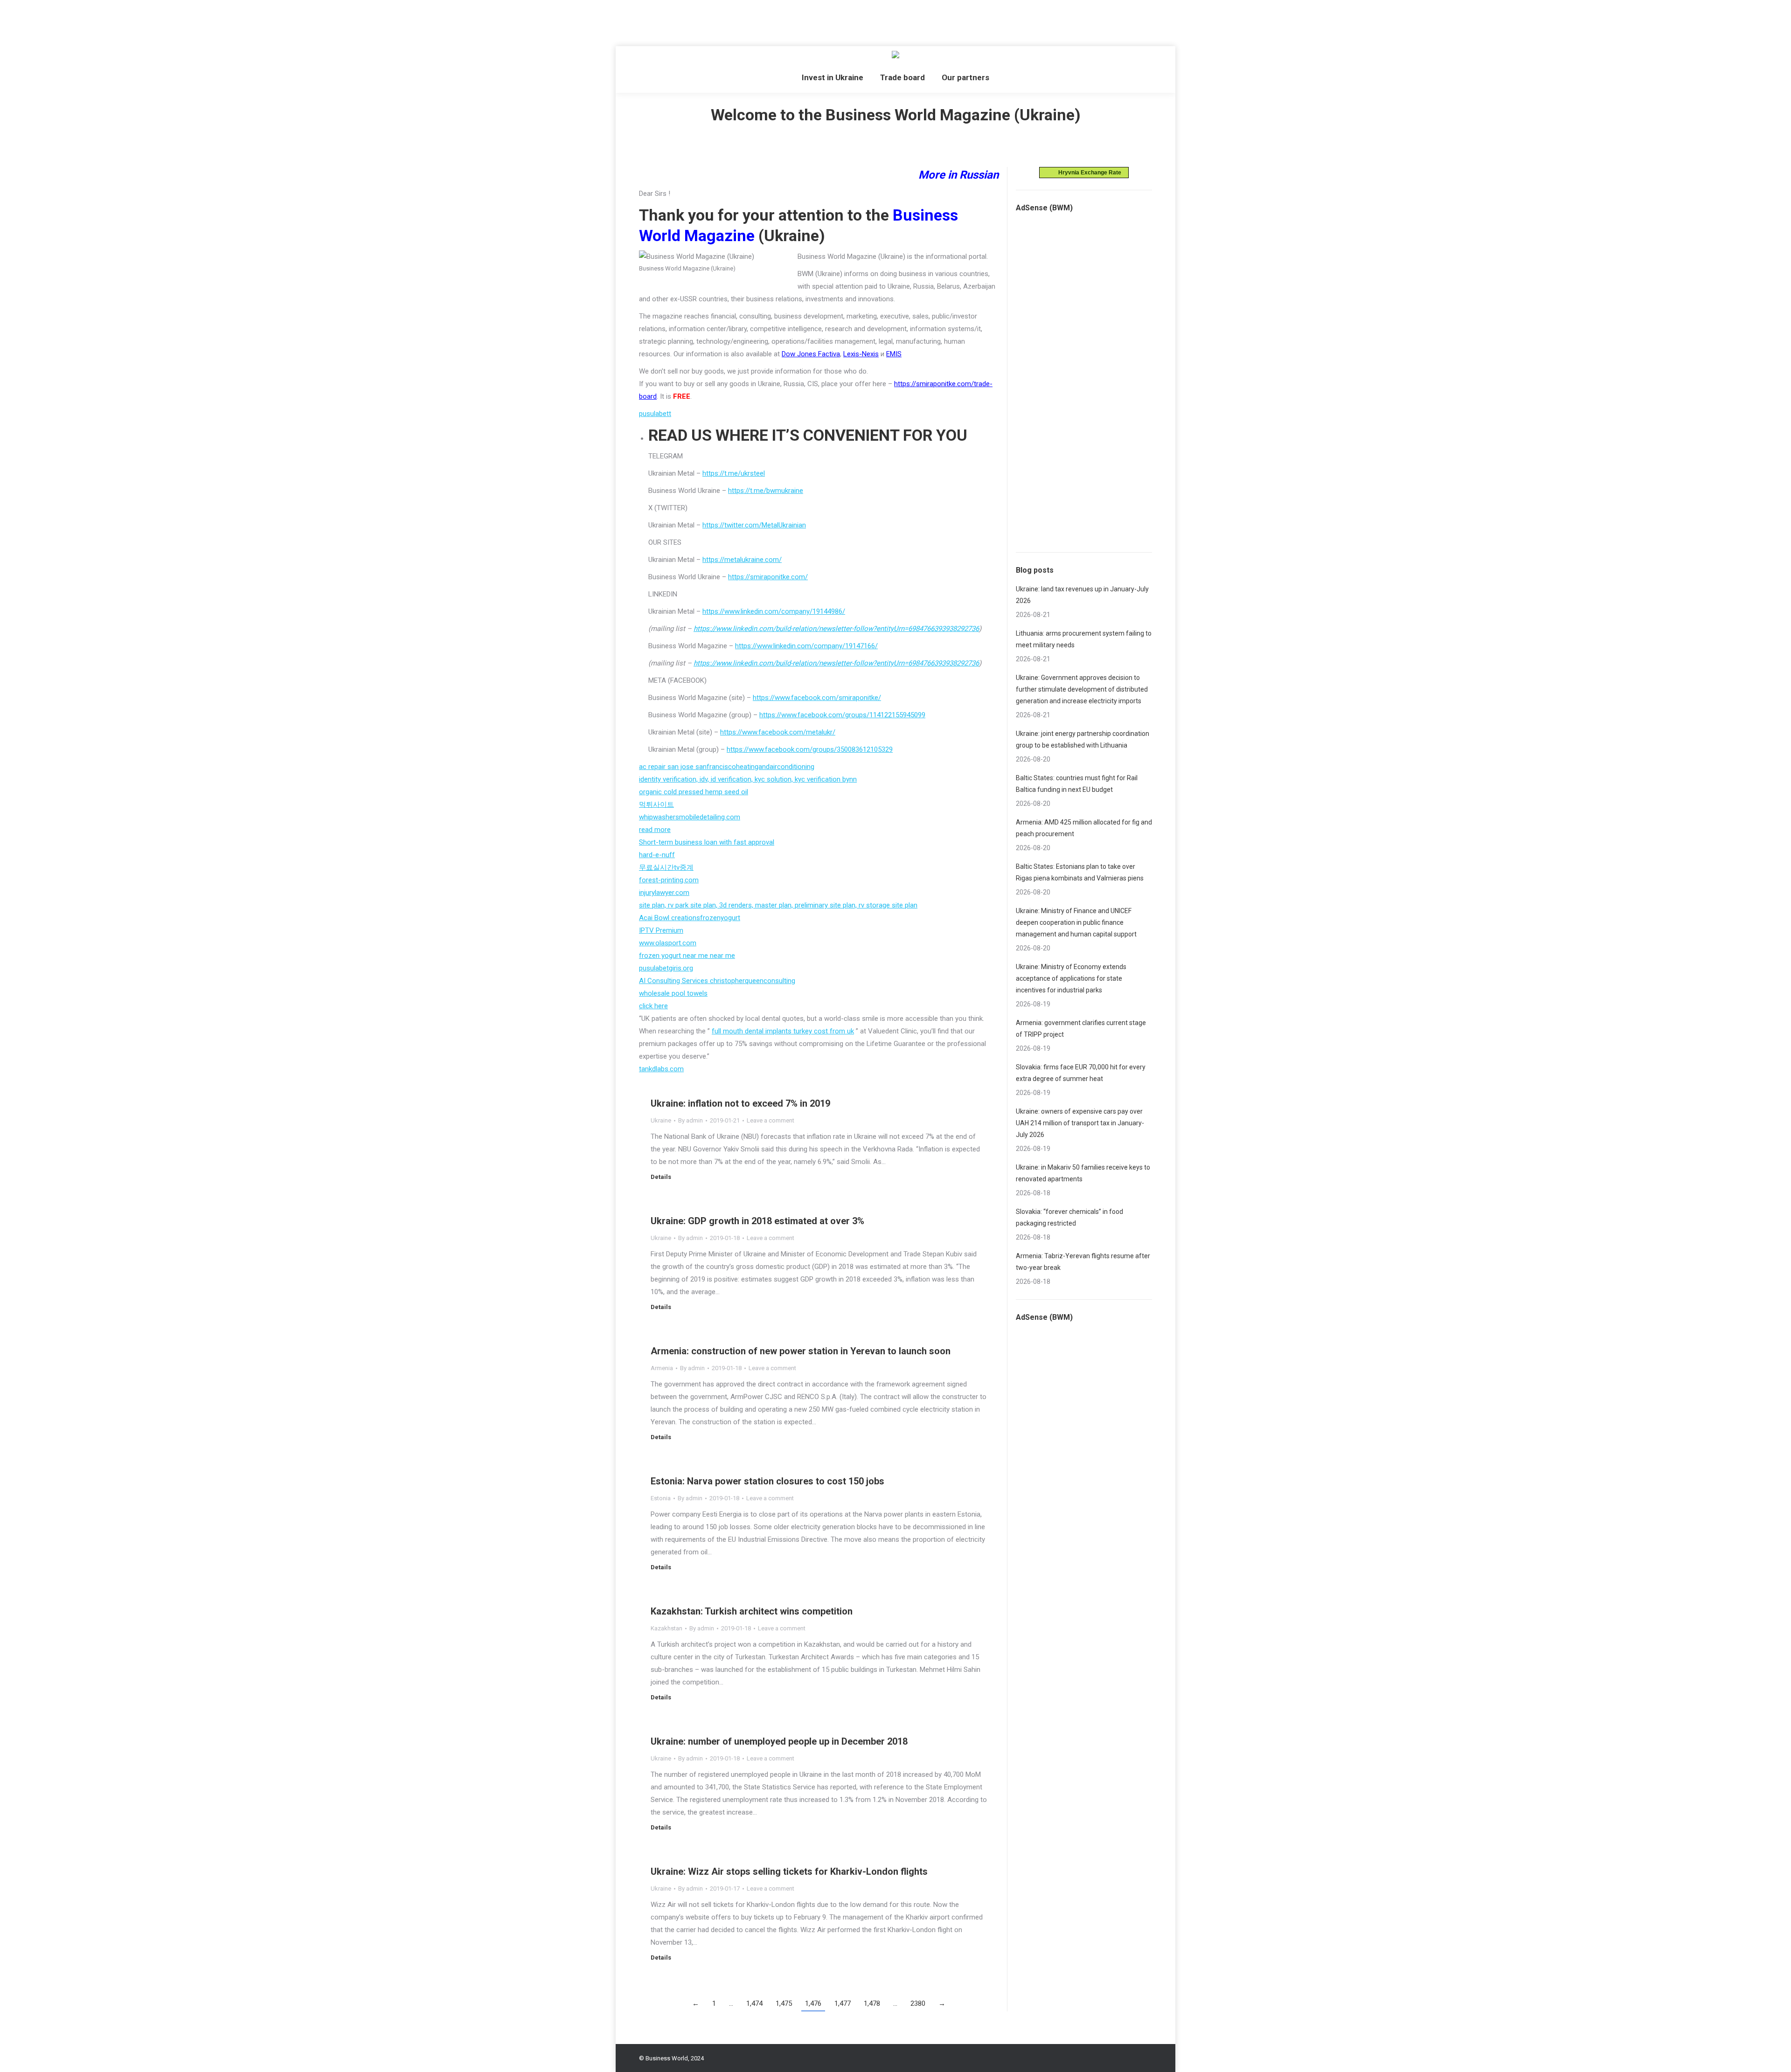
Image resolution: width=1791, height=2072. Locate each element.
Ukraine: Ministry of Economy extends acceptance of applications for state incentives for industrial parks (1071, 978)
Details (661, 1177)
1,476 (813, 2003)
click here (653, 1006)
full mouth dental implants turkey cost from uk (783, 1031)
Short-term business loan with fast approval (707, 842)
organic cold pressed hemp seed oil (694, 792)
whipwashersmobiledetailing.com (690, 817)
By (691, 1120)
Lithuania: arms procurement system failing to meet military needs (1084, 639)
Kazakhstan (666, 1628)
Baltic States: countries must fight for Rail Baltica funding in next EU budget (1077, 784)
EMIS (894, 354)
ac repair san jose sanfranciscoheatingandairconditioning (727, 767)
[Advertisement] (170, 21)
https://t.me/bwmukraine (766, 491)
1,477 (843, 2003)
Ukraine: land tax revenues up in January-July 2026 (1082, 595)
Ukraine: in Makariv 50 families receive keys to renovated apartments (1083, 1173)
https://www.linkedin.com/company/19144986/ (774, 611)
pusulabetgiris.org (666, 968)
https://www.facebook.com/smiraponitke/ (817, 698)
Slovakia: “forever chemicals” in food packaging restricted (1069, 1217)
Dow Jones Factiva (811, 354)
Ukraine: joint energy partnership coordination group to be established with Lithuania (1083, 739)
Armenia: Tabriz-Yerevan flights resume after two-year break (1083, 1262)
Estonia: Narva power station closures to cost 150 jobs (767, 1481)
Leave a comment (771, 1120)
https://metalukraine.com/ (742, 560)
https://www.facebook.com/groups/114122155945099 (842, 715)
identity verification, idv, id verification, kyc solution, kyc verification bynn (748, 779)
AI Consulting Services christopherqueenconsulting (717, 981)
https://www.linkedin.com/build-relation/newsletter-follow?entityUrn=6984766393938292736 (836, 629)
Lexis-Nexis (861, 354)
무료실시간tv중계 (666, 867)
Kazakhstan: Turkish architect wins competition (752, 1611)
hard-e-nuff (657, 855)
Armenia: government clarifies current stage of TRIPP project (1081, 1029)
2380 (918, 2003)
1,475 (784, 2003)
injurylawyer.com (664, 893)
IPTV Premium (661, 930)
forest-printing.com (669, 880)
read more (655, 830)
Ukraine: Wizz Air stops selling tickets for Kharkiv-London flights (789, 1871)
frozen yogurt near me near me (687, 956)
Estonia (661, 1498)
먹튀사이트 (656, 804)
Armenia (662, 1368)
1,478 (872, 2003)
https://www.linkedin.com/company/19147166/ (806, 646)
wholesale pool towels (673, 993)
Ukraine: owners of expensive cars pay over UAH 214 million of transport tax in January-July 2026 (1080, 1123)
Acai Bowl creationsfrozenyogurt (690, 918)
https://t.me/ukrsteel (734, 473)
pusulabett (655, 414)
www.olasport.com (668, 943)
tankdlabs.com (661, 1069)
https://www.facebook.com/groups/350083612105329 (810, 749)
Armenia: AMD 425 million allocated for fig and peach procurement (1084, 828)
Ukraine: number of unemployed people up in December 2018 (779, 1741)
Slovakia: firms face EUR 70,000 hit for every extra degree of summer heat (1081, 1073)
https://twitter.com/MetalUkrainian (754, 525)
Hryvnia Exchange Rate (1088, 173)
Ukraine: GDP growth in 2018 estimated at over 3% (757, 1221)
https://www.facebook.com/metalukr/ (778, 732)
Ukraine (661, 1120)
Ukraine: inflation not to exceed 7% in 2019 (740, 1103)
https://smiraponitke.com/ (768, 577)
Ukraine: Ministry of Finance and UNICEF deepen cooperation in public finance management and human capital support (1076, 922)
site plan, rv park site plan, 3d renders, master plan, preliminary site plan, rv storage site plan (778, 905)
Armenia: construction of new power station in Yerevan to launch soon (801, 1351)
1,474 (754, 2003)
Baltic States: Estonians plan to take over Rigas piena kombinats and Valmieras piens (1080, 872)
